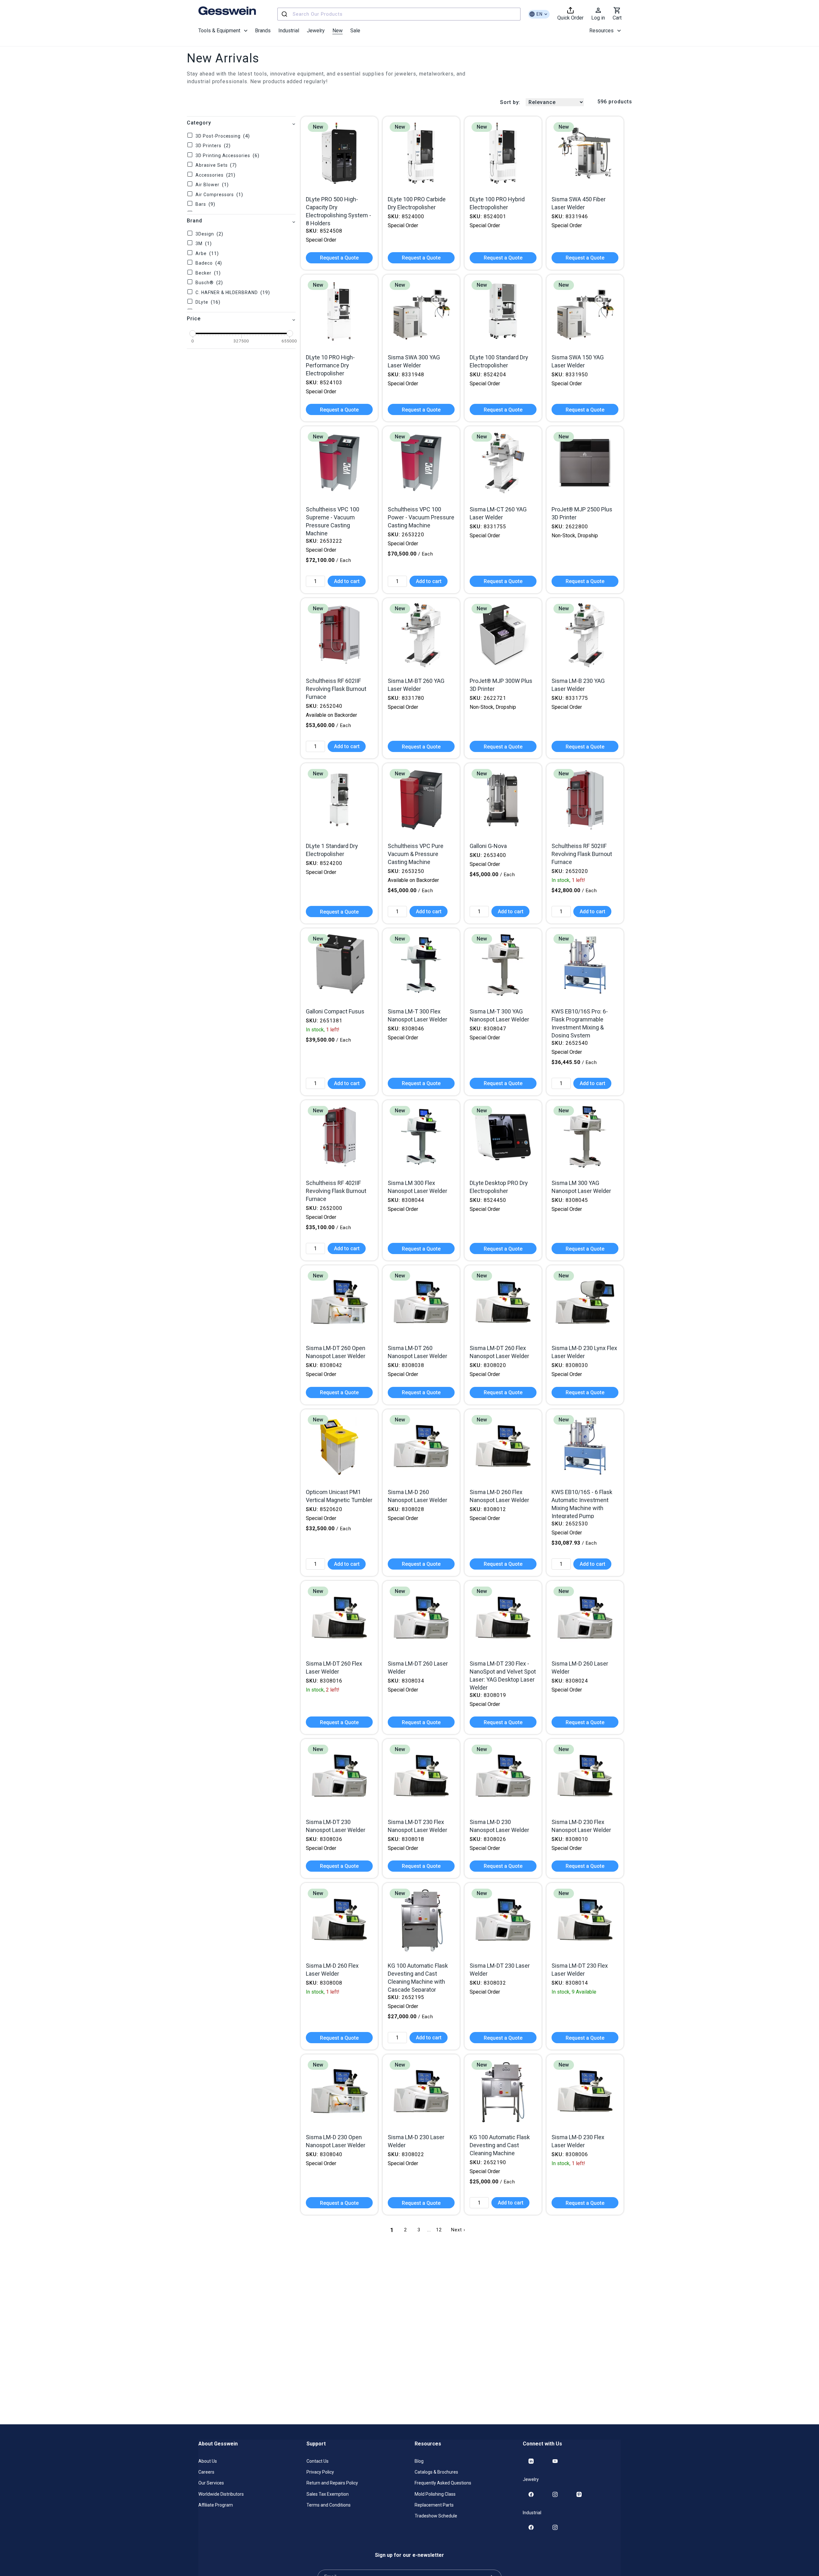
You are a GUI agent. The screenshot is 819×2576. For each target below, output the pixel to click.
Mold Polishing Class (435, 2494)
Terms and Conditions (329, 2505)
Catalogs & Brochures (436, 2472)
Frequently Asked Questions (443, 2483)
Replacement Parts (434, 2505)
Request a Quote (339, 258)
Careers (206, 2472)
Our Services (211, 2483)
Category (199, 123)
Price (194, 319)
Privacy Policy (320, 2472)
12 (439, 2230)
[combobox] (399, 14)
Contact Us (318, 2461)
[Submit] (285, 14)
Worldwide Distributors (221, 2494)
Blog (419, 2461)
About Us (208, 2461)
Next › (458, 2230)
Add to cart (347, 581)
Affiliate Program (216, 2505)
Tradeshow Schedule (436, 2516)
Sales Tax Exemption (328, 2494)
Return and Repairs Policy (332, 2483)
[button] (223, 31)
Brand (195, 221)
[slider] (193, 333)
